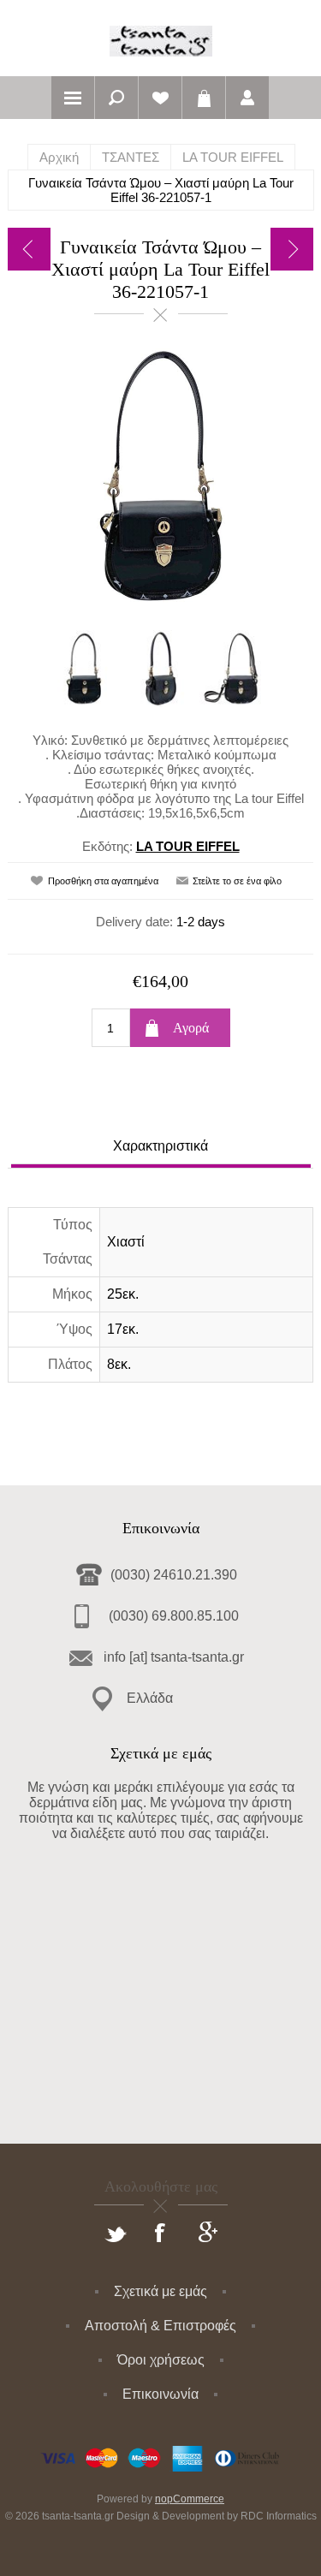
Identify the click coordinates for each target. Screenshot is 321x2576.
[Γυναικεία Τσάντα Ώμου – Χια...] (29, 249)
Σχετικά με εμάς (160, 2291)
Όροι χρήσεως (161, 2360)
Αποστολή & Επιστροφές (160, 2326)
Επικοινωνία (160, 2394)
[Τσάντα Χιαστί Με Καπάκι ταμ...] (292, 249)
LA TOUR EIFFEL (188, 846)
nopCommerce (190, 2499)
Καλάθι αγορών (204, 98)
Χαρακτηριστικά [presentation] (160, 1146)
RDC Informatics (279, 2516)
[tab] (161, 1148)
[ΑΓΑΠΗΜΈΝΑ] (160, 98)
